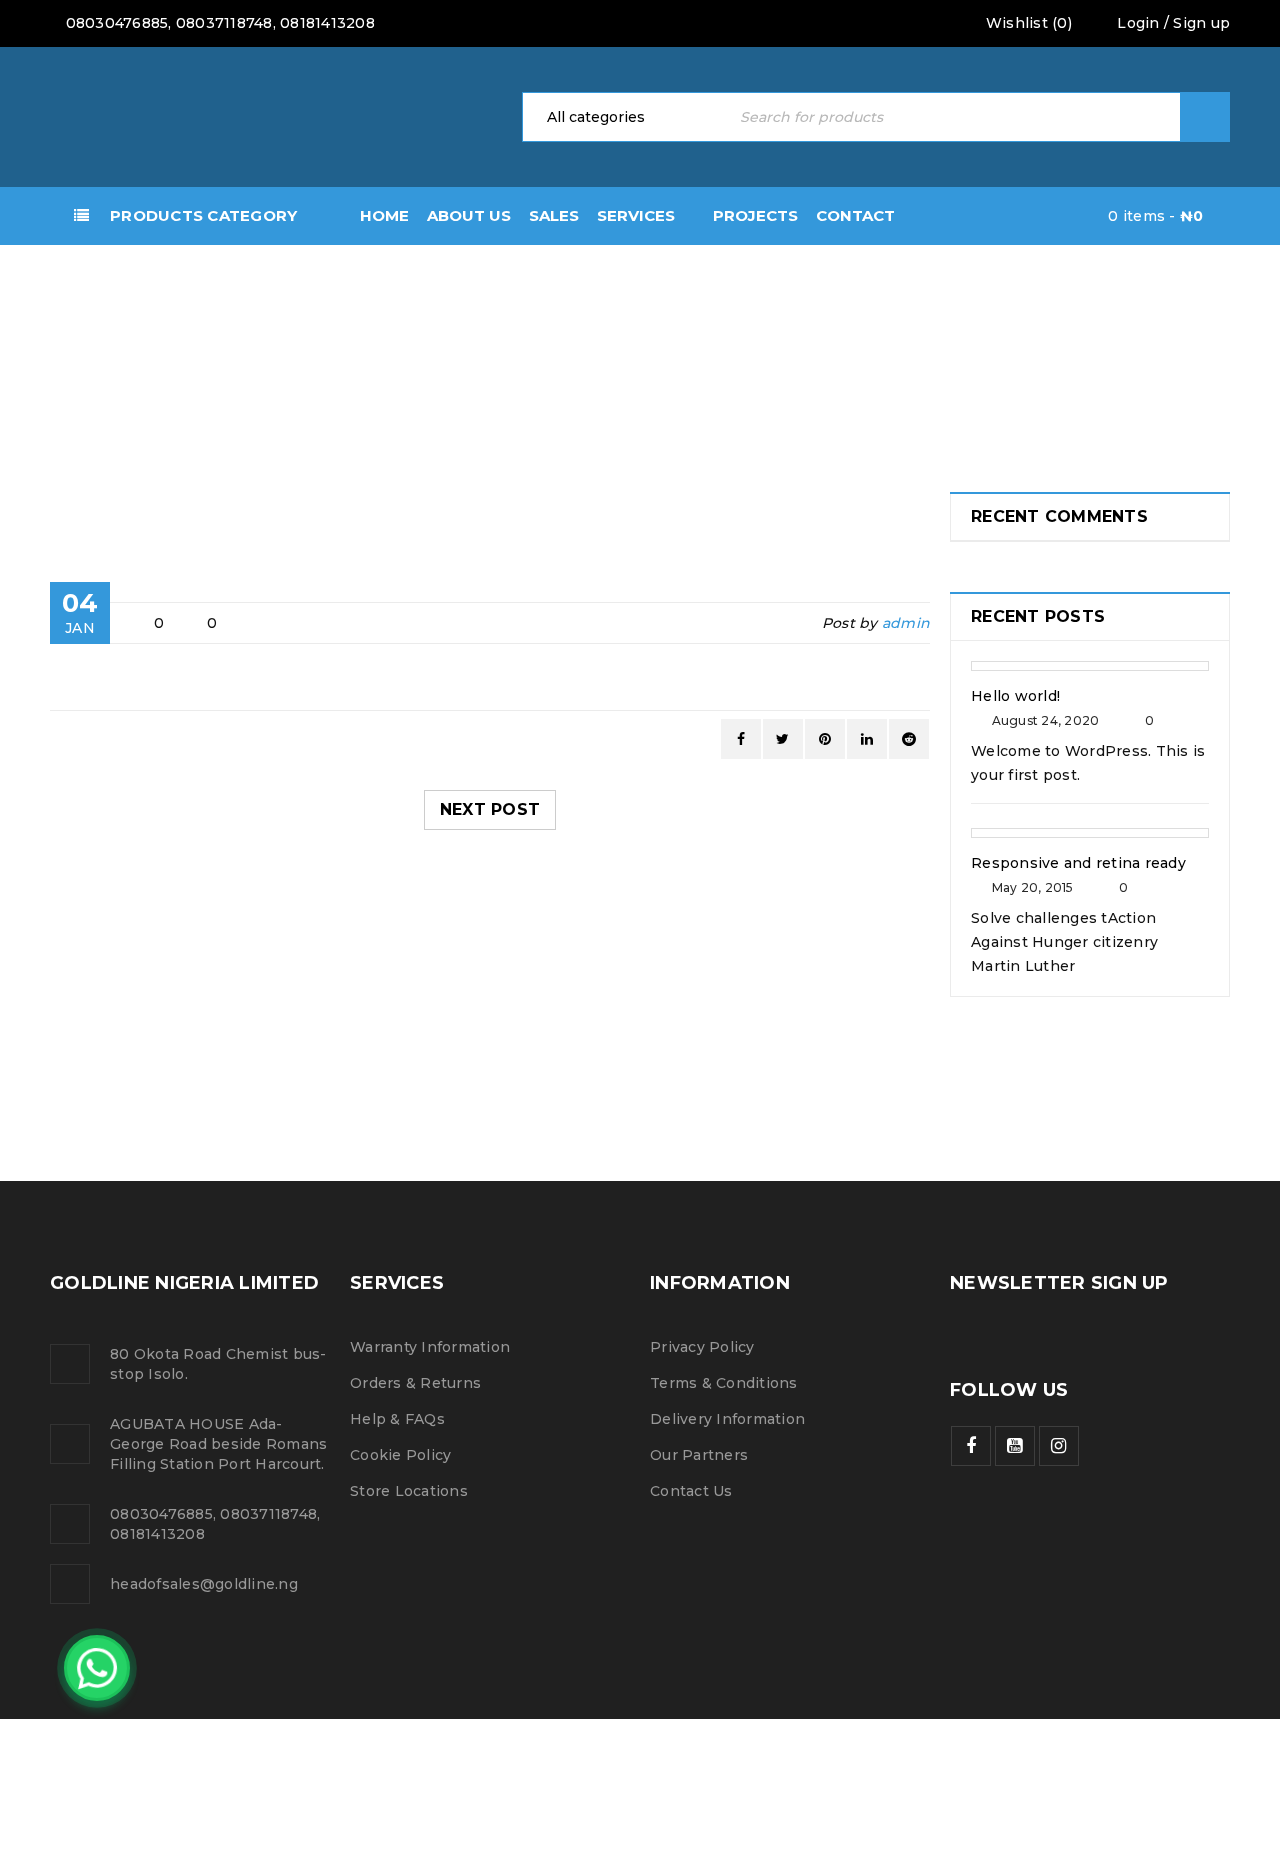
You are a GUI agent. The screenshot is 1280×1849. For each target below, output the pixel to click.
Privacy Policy (702, 1347)
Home (50, 320)
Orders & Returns (415, 1383)
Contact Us (691, 1491)
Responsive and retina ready (1078, 863)
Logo (50, 364)
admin (906, 623)
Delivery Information (727, 1419)
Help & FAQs (397, 1419)
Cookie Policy (400, 1455)
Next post (490, 809)
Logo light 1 (123, 1061)
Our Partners (699, 1455)
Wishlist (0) (1027, 23)
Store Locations (409, 1491)
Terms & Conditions (724, 1383)
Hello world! (1015, 696)
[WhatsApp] (97, 1668)
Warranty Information (430, 1347)
